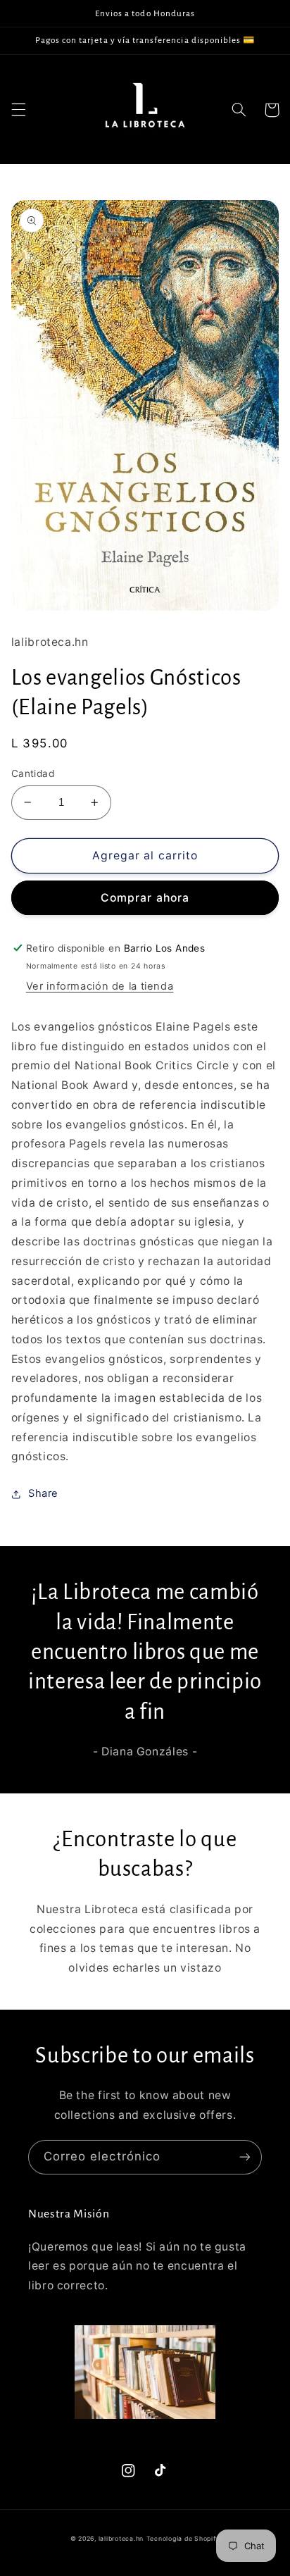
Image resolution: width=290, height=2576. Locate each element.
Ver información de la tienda (100, 986)
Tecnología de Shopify (183, 2539)
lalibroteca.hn (121, 2539)
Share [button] (43, 1493)
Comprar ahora (145, 898)
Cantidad (33, 773)
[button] (18, 110)
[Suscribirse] (245, 2157)
